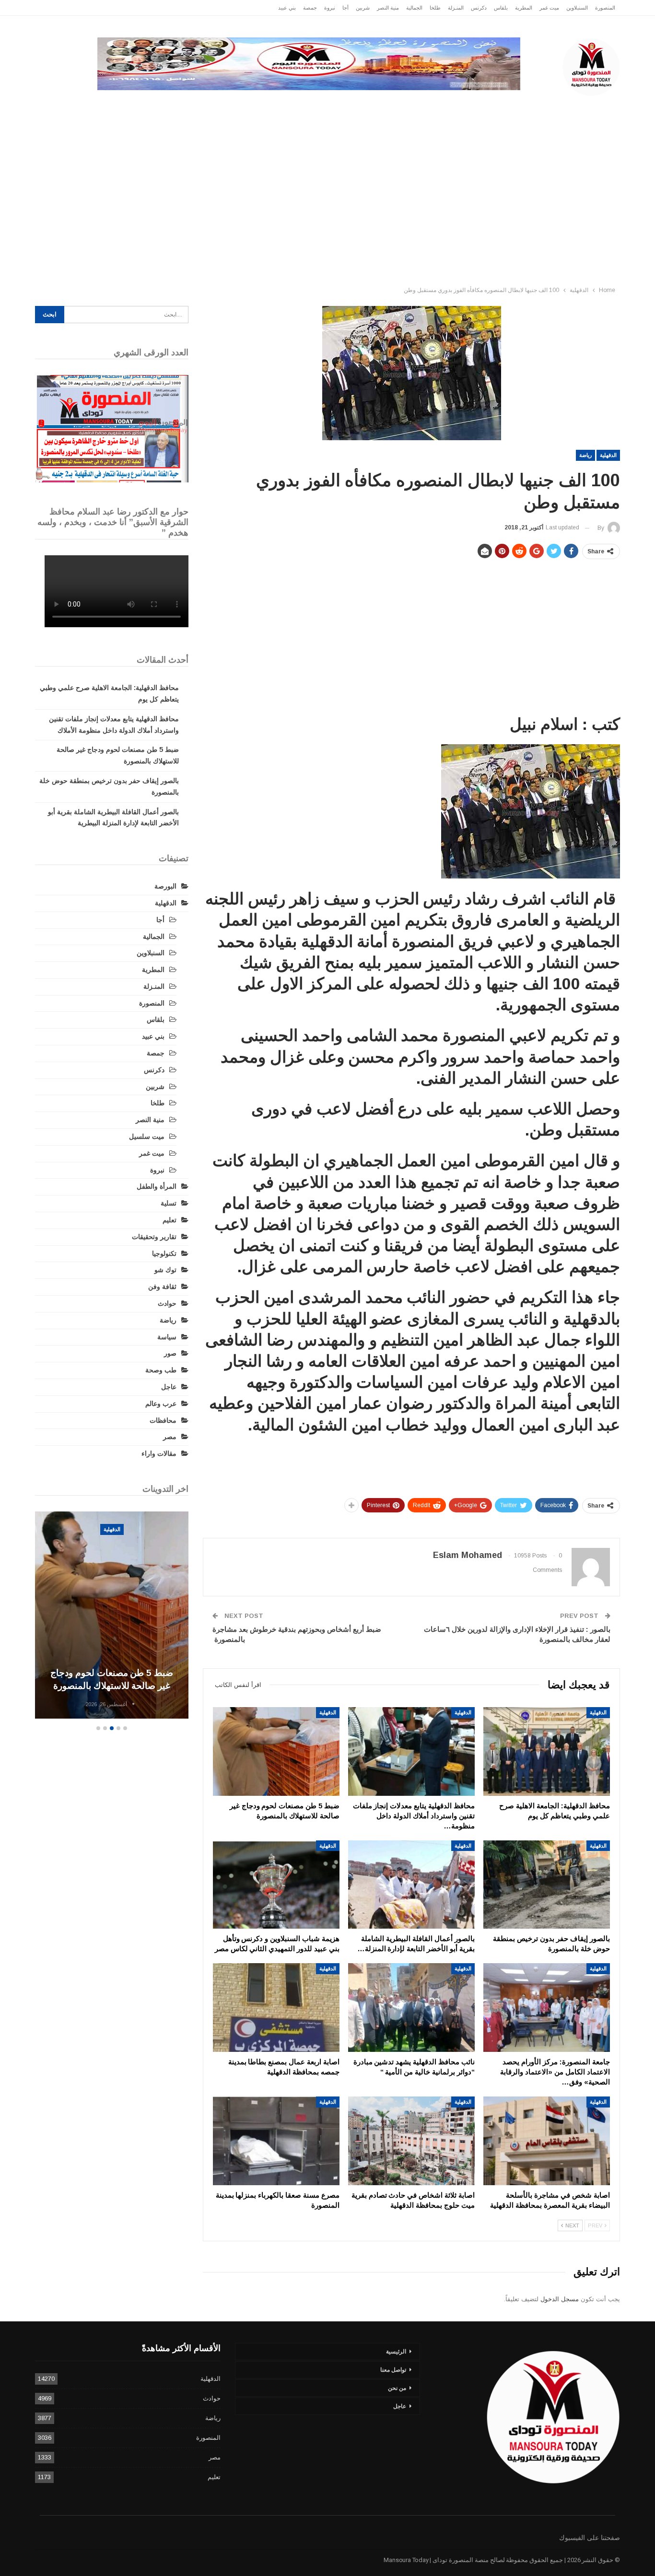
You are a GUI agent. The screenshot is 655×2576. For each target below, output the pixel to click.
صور (170, 1353)
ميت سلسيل (147, 1136)
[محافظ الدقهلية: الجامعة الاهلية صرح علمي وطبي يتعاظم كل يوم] (547, 1751)
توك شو (165, 1270)
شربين (363, 8)
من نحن (397, 2388)
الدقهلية (518, 105)
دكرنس (479, 8)
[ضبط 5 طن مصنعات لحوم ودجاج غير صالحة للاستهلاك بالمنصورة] (276, 1751)
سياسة (140, 105)
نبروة (330, 8)
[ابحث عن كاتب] (133, 1704)
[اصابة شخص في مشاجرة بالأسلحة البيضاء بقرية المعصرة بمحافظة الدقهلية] (547, 2141)
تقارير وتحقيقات (455, 105)
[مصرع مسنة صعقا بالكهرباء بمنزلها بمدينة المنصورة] (276, 2141)
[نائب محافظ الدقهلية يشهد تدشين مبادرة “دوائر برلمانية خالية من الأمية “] (411, 2008)
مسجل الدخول (560, 2299)
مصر (225, 105)
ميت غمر (549, 8)
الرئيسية (597, 105)
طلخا (435, 8)
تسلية (169, 1203)
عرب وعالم (268, 105)
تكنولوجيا (184, 105)
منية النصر (388, 8)
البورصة (165, 886)
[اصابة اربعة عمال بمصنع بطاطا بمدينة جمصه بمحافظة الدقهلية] (276, 2008)
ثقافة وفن (162, 1287)
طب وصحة (161, 1370)
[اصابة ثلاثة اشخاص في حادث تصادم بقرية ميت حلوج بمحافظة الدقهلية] (411, 2141)
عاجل (557, 105)
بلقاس (501, 8)
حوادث (401, 105)
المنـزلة (456, 8)
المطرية (524, 8)
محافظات (357, 105)
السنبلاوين (577, 8)
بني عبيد (287, 8)
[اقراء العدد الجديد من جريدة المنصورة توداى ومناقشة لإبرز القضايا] (112, 429)
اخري (102, 105)
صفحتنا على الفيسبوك (590, 2538)
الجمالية (414, 8)
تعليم (170, 1220)
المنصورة (605, 8)
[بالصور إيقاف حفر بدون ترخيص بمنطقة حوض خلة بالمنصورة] (547, 1885)
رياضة (314, 105)
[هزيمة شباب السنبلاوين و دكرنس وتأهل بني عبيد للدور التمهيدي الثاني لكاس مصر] (276, 1885)
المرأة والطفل (157, 1186)
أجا (345, 8)
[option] (112, 1616)
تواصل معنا (393, 2370)
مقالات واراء (159, 1453)
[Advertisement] (327, 210)
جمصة (310, 8)
